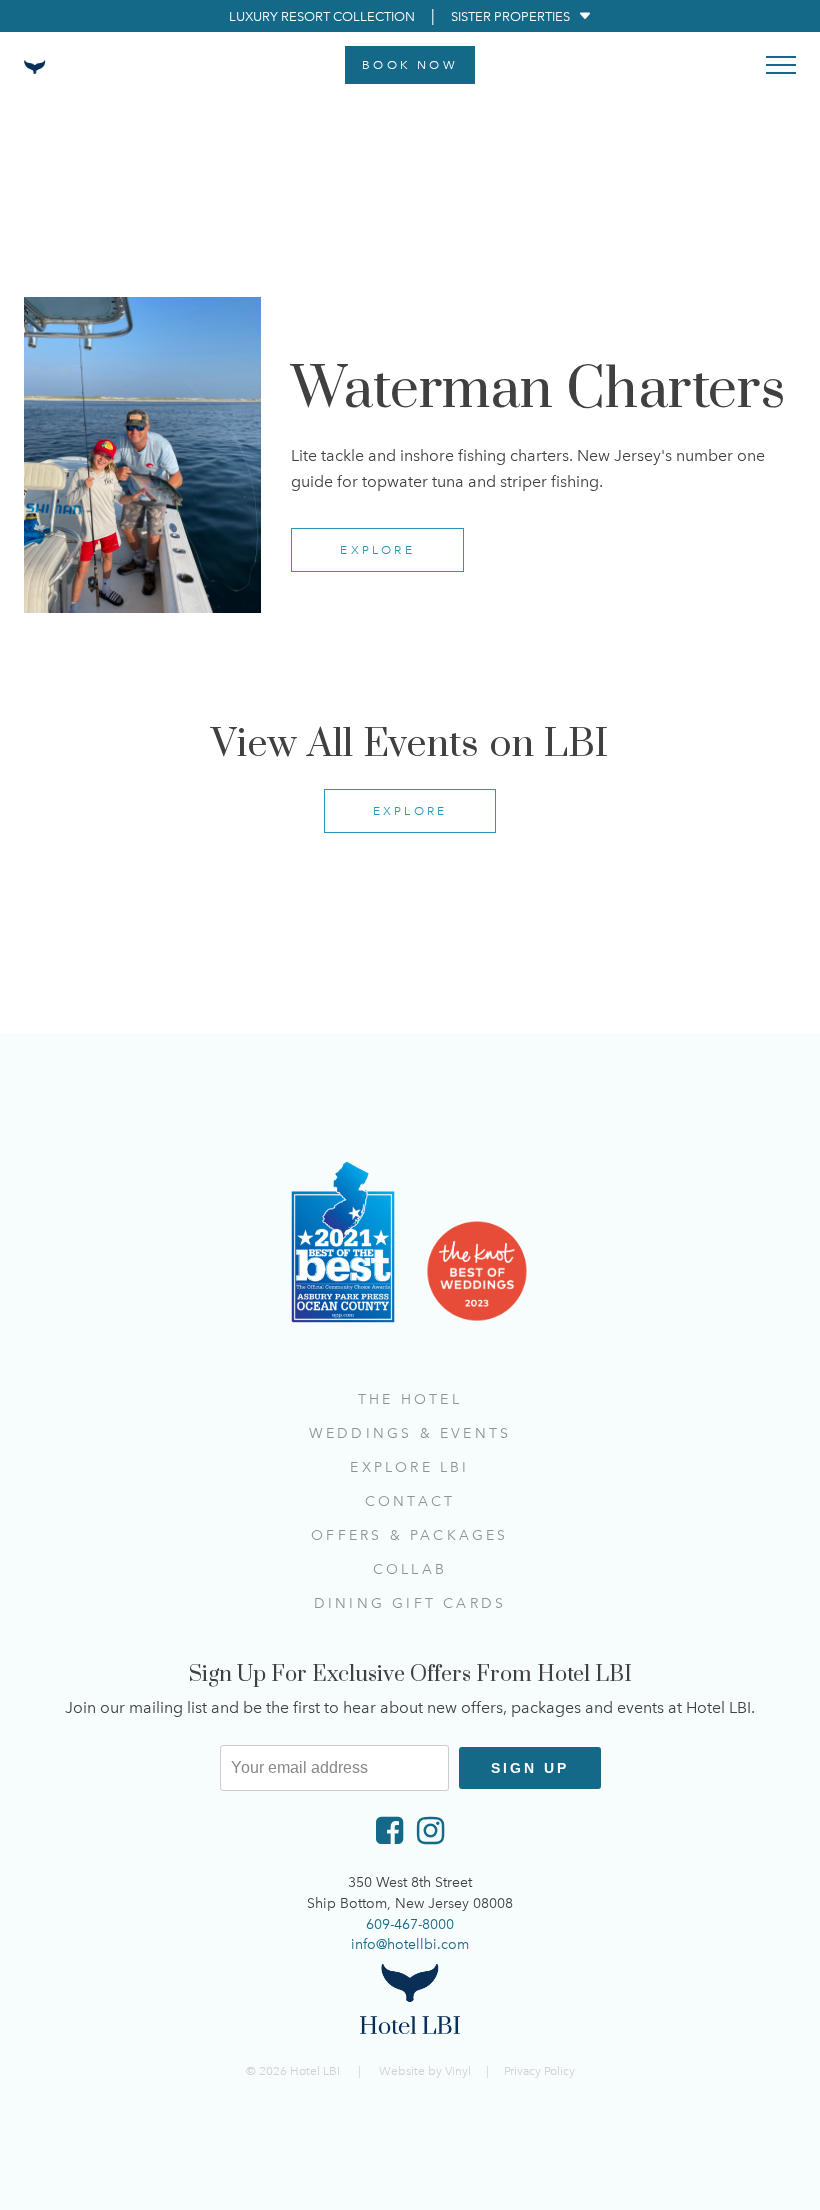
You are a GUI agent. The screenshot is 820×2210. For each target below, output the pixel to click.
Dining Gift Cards (410, 1603)
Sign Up (530, 1768)
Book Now (410, 65)
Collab (410, 1569)
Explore (377, 550)
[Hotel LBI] (410, 1999)
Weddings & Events (410, 1433)
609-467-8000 (410, 1924)
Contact (410, 1501)
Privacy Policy (539, 2071)
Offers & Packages (409, 1535)
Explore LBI (409, 1467)
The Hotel (410, 1399)
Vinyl (458, 2071)
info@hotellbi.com (410, 1944)
